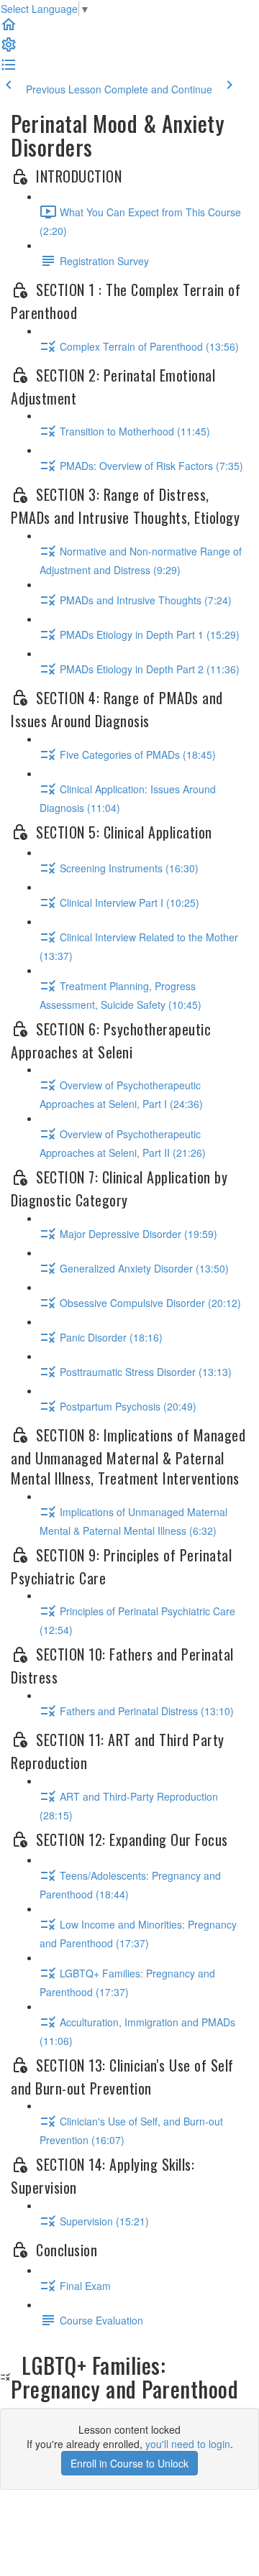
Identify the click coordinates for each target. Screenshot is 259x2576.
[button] (9, 29)
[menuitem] (9, 49)
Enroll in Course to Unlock (129, 2463)
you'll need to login (188, 2444)
